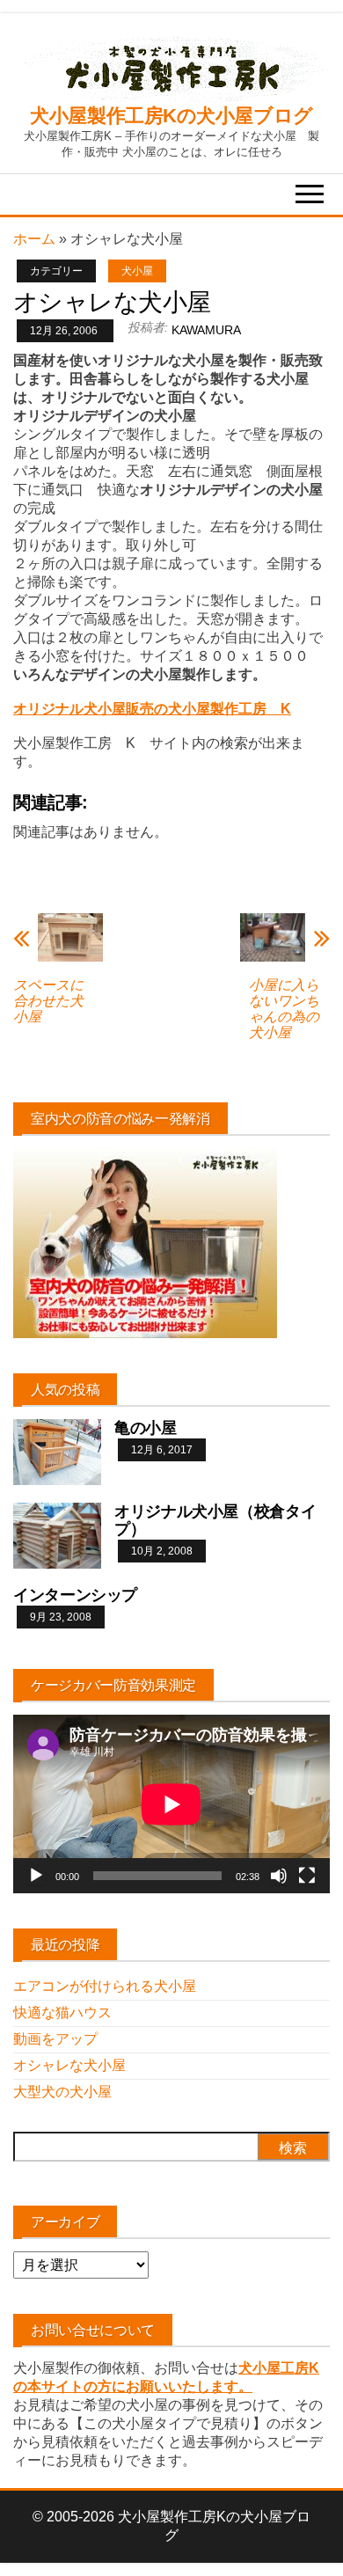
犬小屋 (137, 271)
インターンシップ (75, 1595)
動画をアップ (55, 2039)
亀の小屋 (146, 1428)
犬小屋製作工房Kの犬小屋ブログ (171, 116)
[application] (171, 1804)
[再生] (36, 1876)
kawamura (206, 330)
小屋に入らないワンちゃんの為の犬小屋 (284, 1009)
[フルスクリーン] (307, 1876)
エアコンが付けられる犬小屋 (105, 1986)
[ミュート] (279, 1876)
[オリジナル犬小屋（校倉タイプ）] (57, 1535)
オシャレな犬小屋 (69, 2065)
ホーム (34, 239)
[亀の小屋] (57, 1451)
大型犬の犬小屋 (62, 2092)
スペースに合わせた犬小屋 (48, 1001)
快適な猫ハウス (62, 2012)
